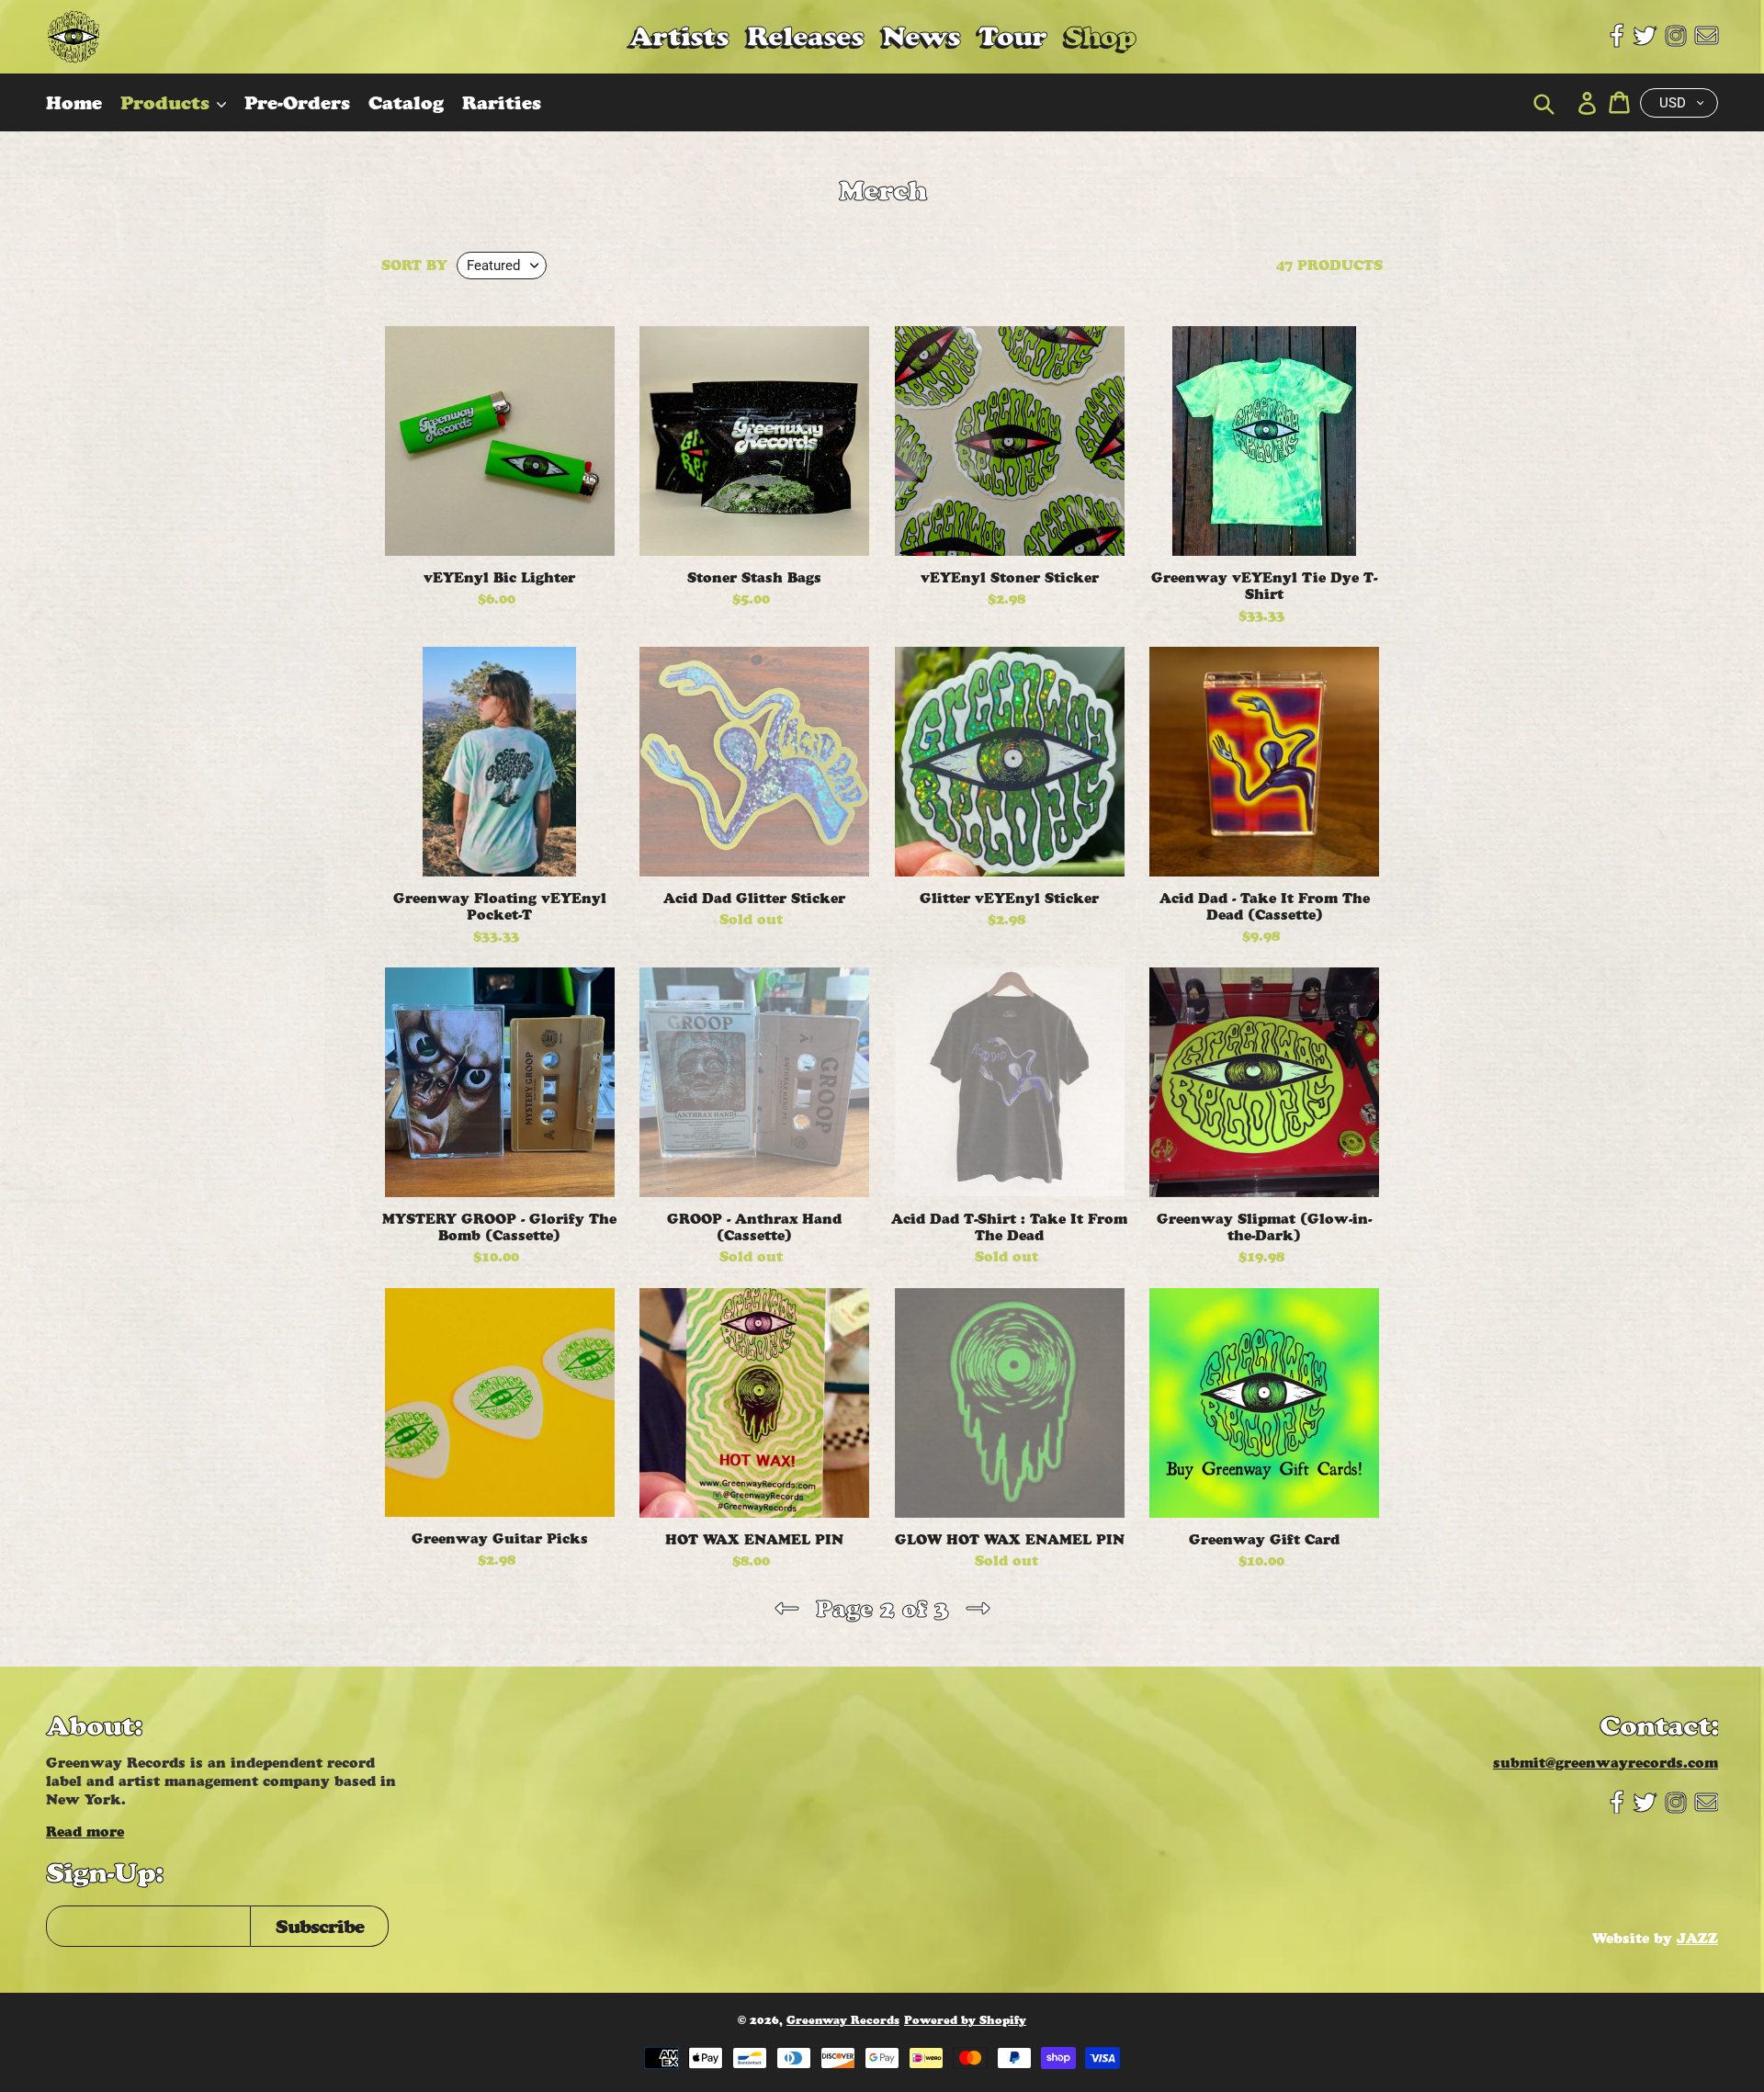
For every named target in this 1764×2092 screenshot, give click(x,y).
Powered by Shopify (965, 2020)
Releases (805, 36)
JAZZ (1697, 1938)
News (921, 36)
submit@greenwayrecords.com (1606, 1763)
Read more (85, 1832)
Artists (679, 36)
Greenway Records (843, 2020)
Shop (1100, 36)
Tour (1012, 36)
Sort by (414, 266)
